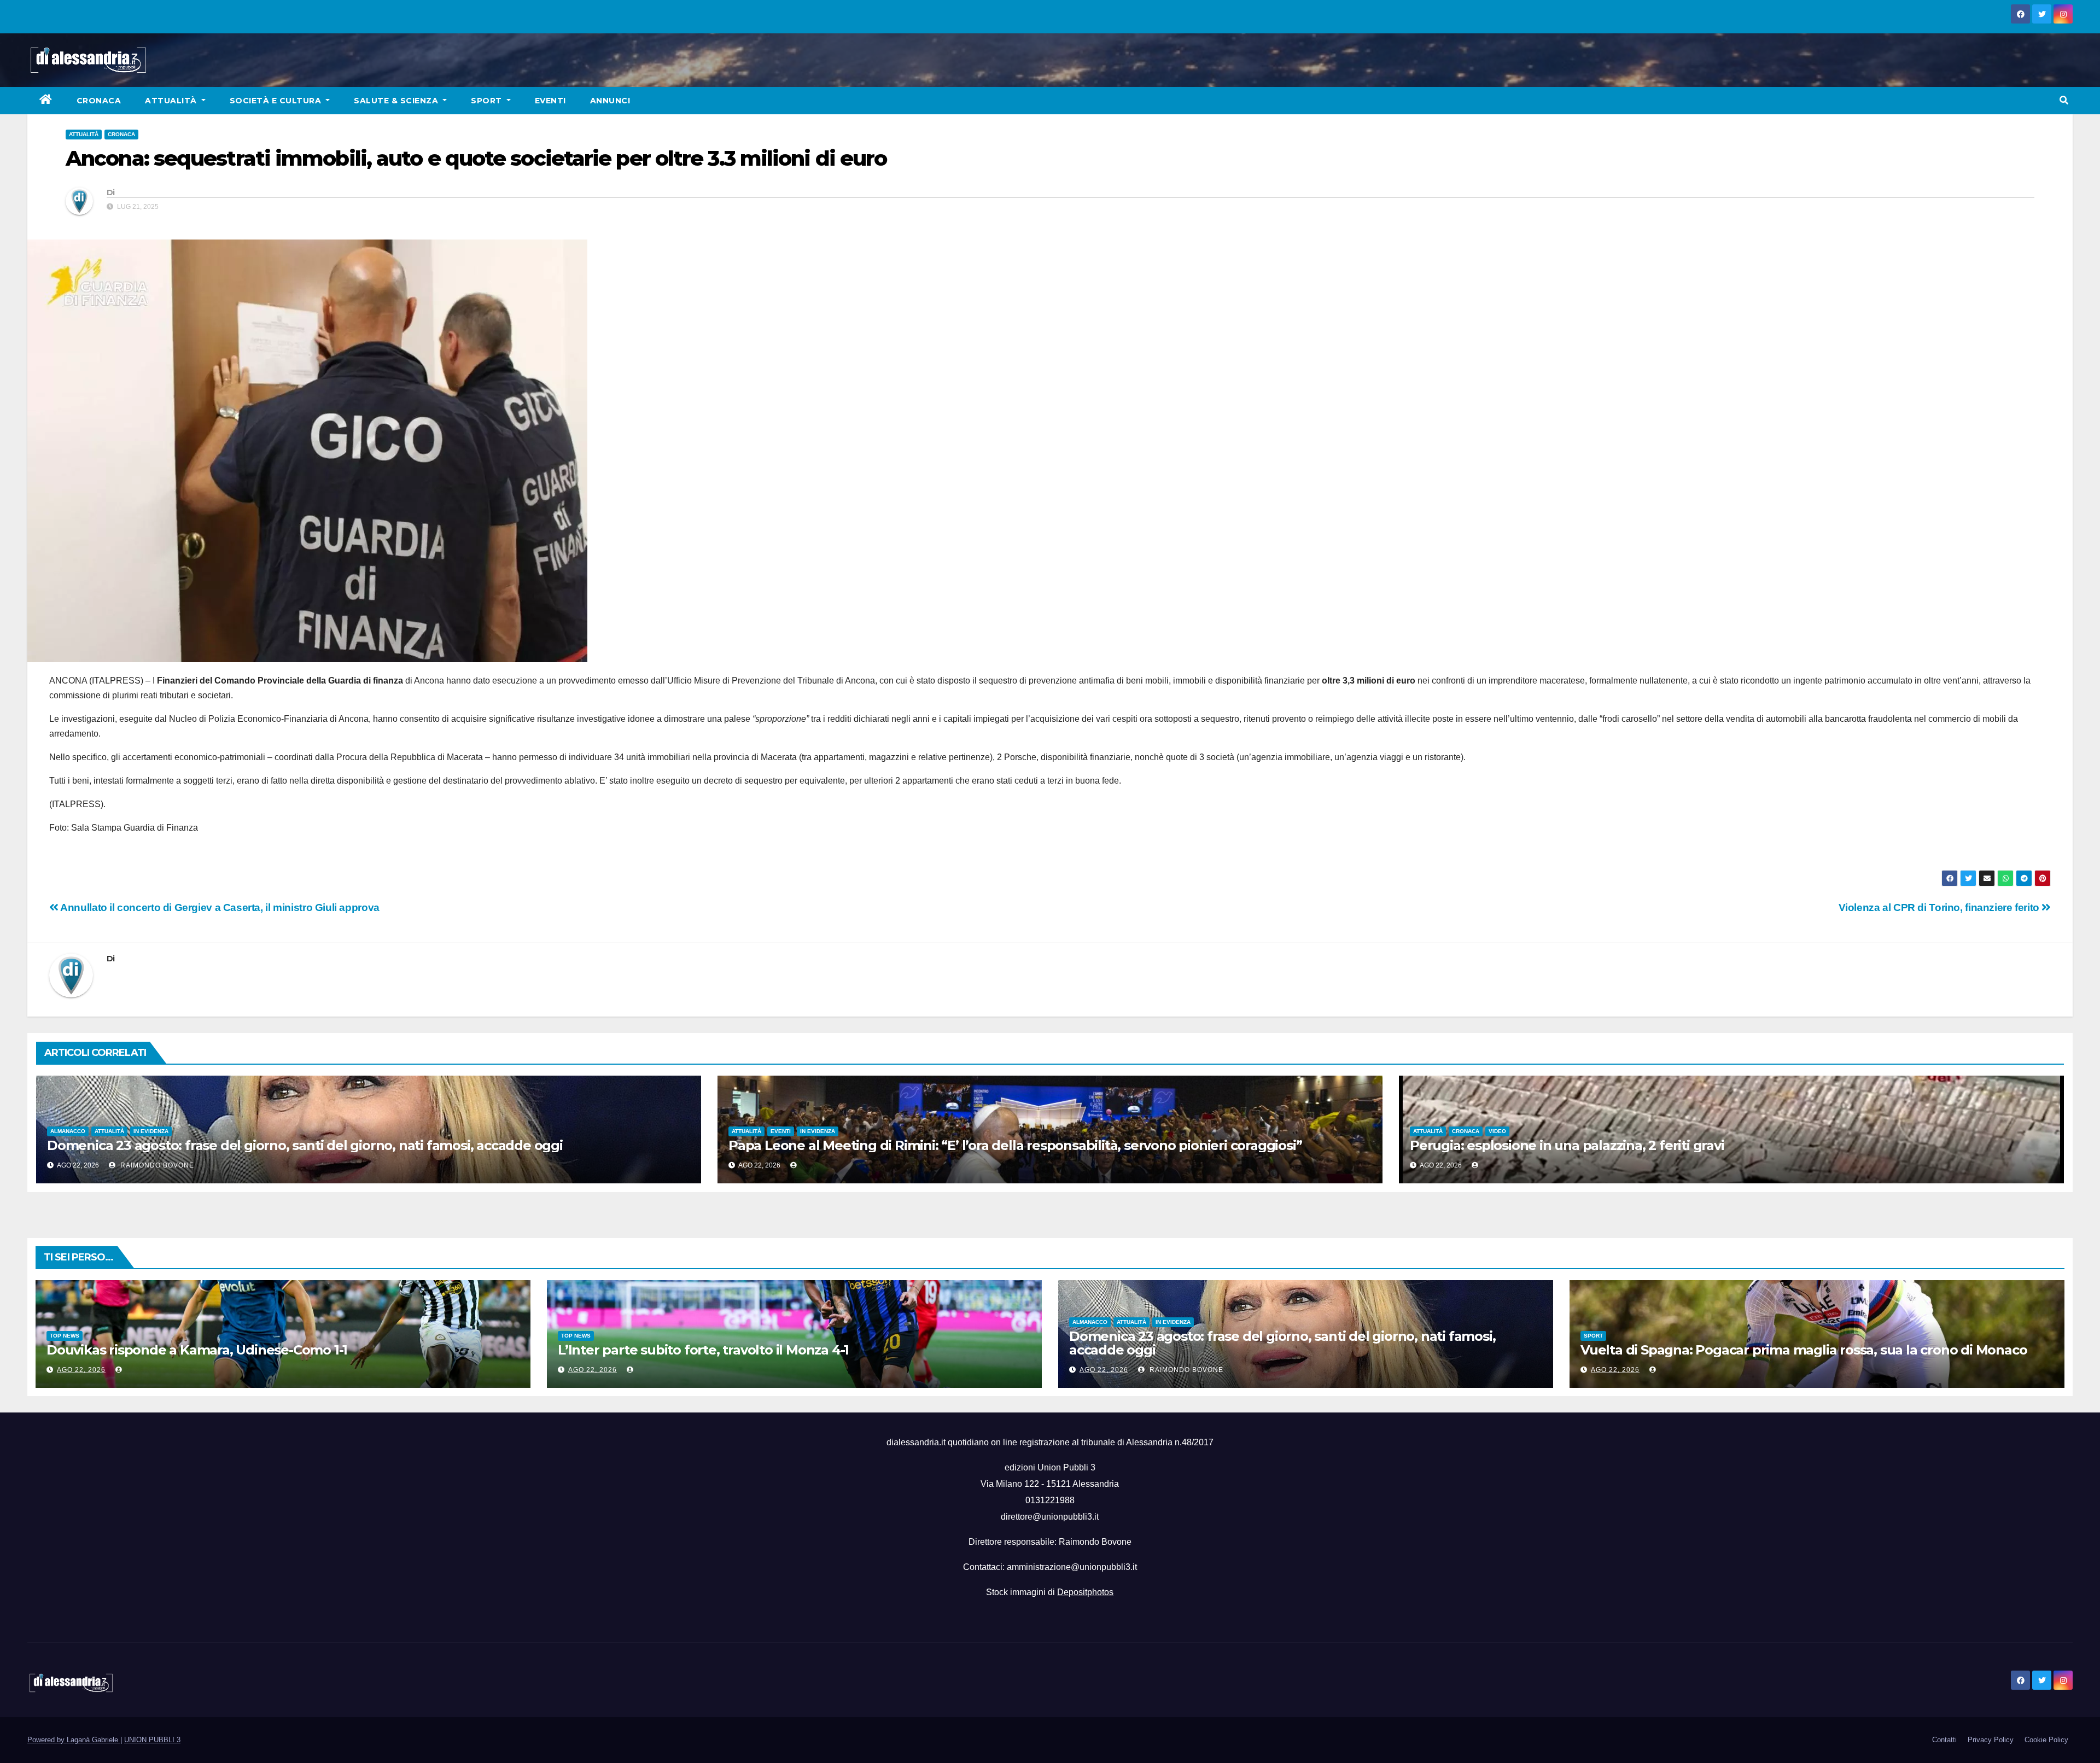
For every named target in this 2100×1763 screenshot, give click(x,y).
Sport (488, 101)
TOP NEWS (65, 1336)
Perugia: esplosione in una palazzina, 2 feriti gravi (1567, 1145)
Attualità (172, 101)
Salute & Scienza (397, 101)
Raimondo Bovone (156, 1165)
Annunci (610, 101)
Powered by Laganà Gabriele (74, 1740)
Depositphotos (1085, 1592)
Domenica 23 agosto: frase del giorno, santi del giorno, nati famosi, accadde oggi (305, 1145)
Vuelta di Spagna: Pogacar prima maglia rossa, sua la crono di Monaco (1804, 1350)
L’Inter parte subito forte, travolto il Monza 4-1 (703, 1350)
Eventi (550, 101)
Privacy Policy (1991, 1740)
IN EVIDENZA (151, 1131)
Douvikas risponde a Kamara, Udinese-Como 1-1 (197, 1350)
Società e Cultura (277, 101)
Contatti (1944, 1740)
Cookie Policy (2046, 1740)
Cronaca (99, 101)
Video (1497, 1131)
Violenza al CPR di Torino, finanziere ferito (1940, 907)
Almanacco (68, 1131)
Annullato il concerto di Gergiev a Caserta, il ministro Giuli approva (219, 907)
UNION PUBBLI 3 (152, 1740)
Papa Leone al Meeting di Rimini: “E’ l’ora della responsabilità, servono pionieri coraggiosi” (1015, 1145)
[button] (2064, 100)
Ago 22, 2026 (81, 1370)
